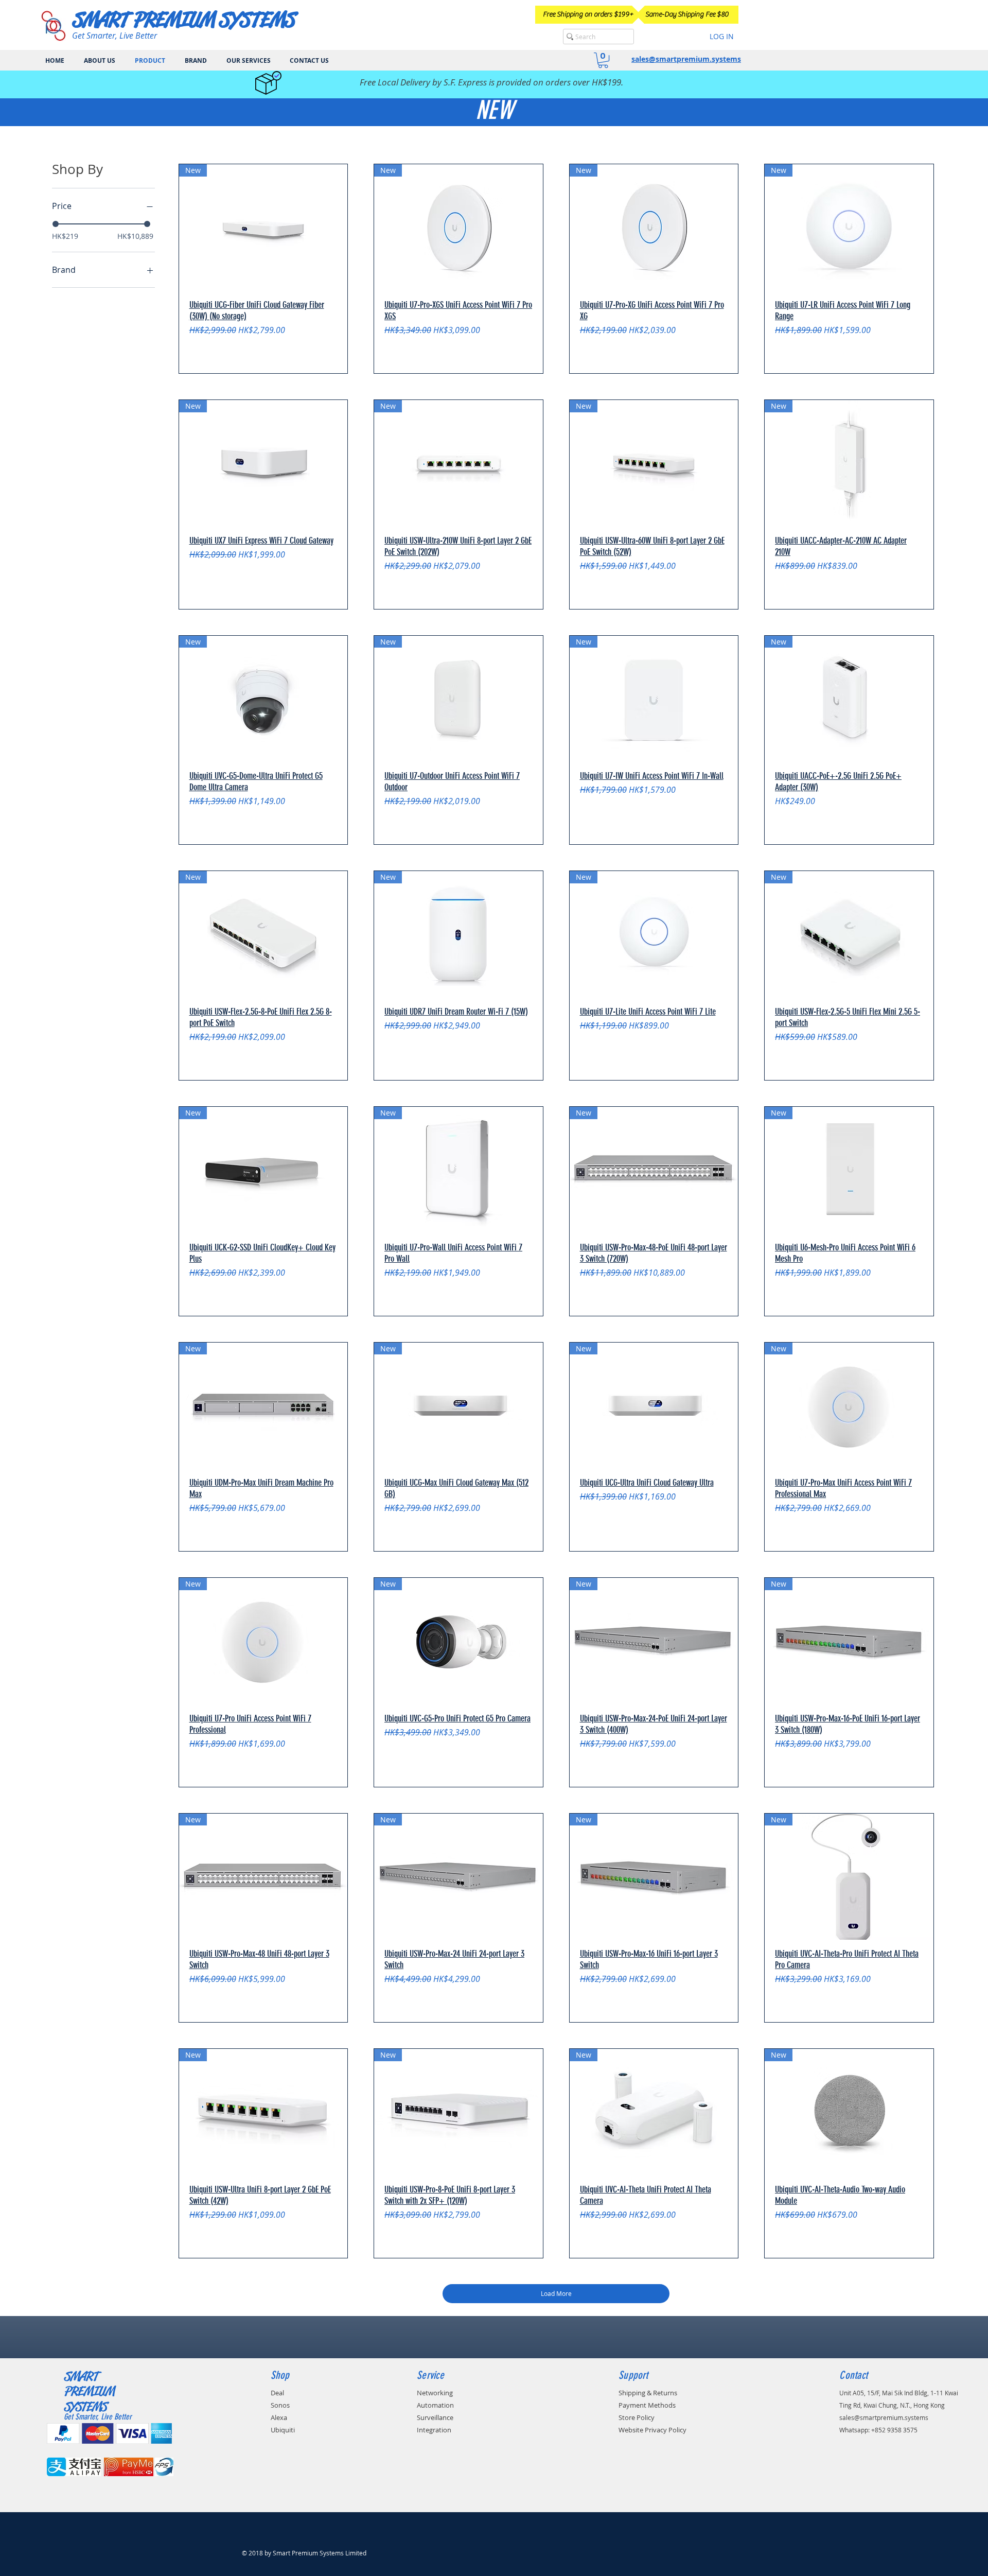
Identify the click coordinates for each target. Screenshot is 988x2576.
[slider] (56, 224)
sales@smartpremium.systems (686, 59)
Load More (556, 2293)
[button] (603, 60)
